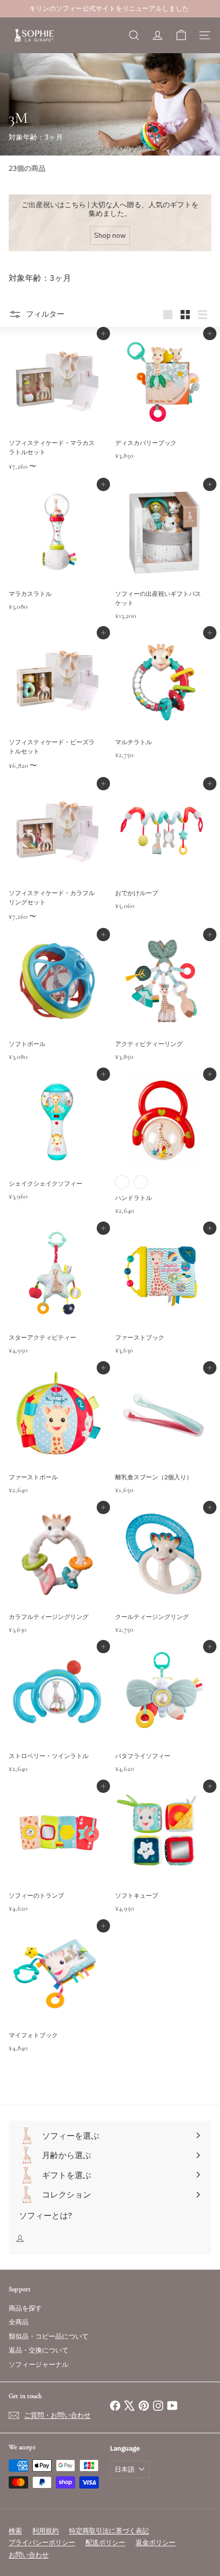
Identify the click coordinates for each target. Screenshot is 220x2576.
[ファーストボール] (57, 1444)
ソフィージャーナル (39, 2364)
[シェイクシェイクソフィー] (57, 1150)
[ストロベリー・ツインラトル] (57, 1723)
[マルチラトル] (163, 709)
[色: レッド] (122, 1182)
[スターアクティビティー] (57, 1304)
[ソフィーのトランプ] (57, 1862)
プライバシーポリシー (42, 2542)
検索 (15, 2531)
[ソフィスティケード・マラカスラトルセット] (57, 415)
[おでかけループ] (163, 860)
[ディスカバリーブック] (163, 409)
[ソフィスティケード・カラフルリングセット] (57, 865)
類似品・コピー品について (49, 2336)
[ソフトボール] (57, 1011)
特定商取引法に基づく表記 (109, 2531)
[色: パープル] (141, 1182)
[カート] (181, 35)
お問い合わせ (29, 2555)
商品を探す (25, 2308)
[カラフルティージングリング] (57, 1583)
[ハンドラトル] (163, 1157)
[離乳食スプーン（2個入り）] (163, 1444)
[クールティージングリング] (163, 1583)
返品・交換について (39, 2350)
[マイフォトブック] (57, 2002)
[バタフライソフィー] (163, 1723)
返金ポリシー (156, 2542)
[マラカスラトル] (57, 560)
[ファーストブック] (163, 1304)
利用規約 (46, 2531)
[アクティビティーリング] (163, 1011)
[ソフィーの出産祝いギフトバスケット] (163, 565)
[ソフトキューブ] (163, 1862)
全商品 (19, 2322)
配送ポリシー (105, 2542)
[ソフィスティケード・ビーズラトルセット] (57, 714)
